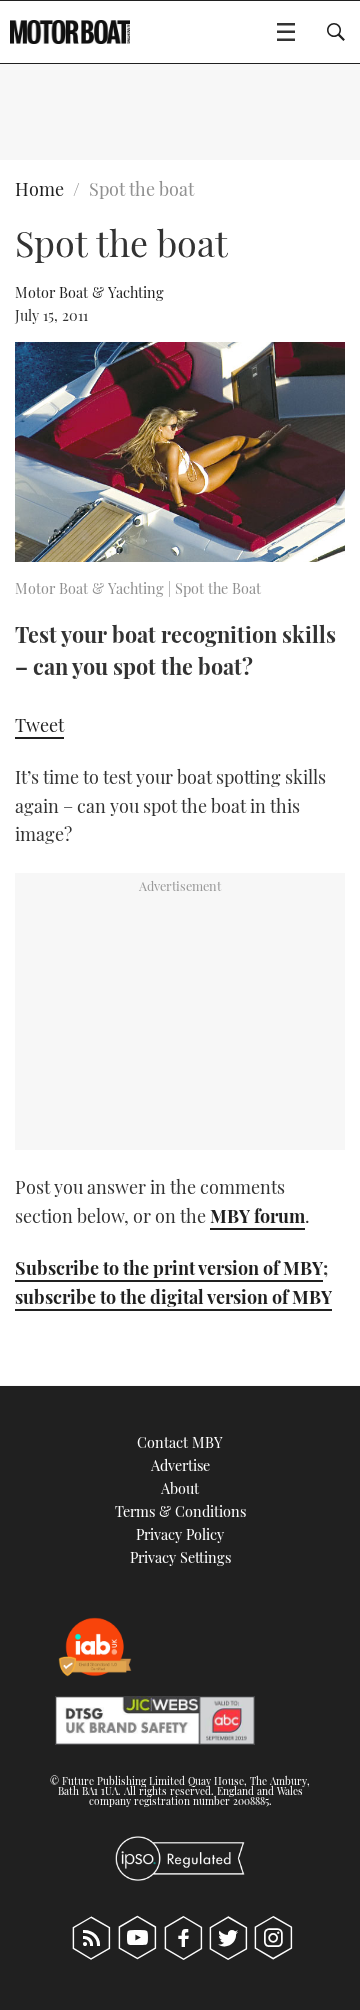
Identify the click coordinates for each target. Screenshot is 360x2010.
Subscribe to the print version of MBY (169, 1268)
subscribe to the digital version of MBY (173, 1297)
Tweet (39, 725)
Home (39, 189)
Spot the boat (141, 189)
